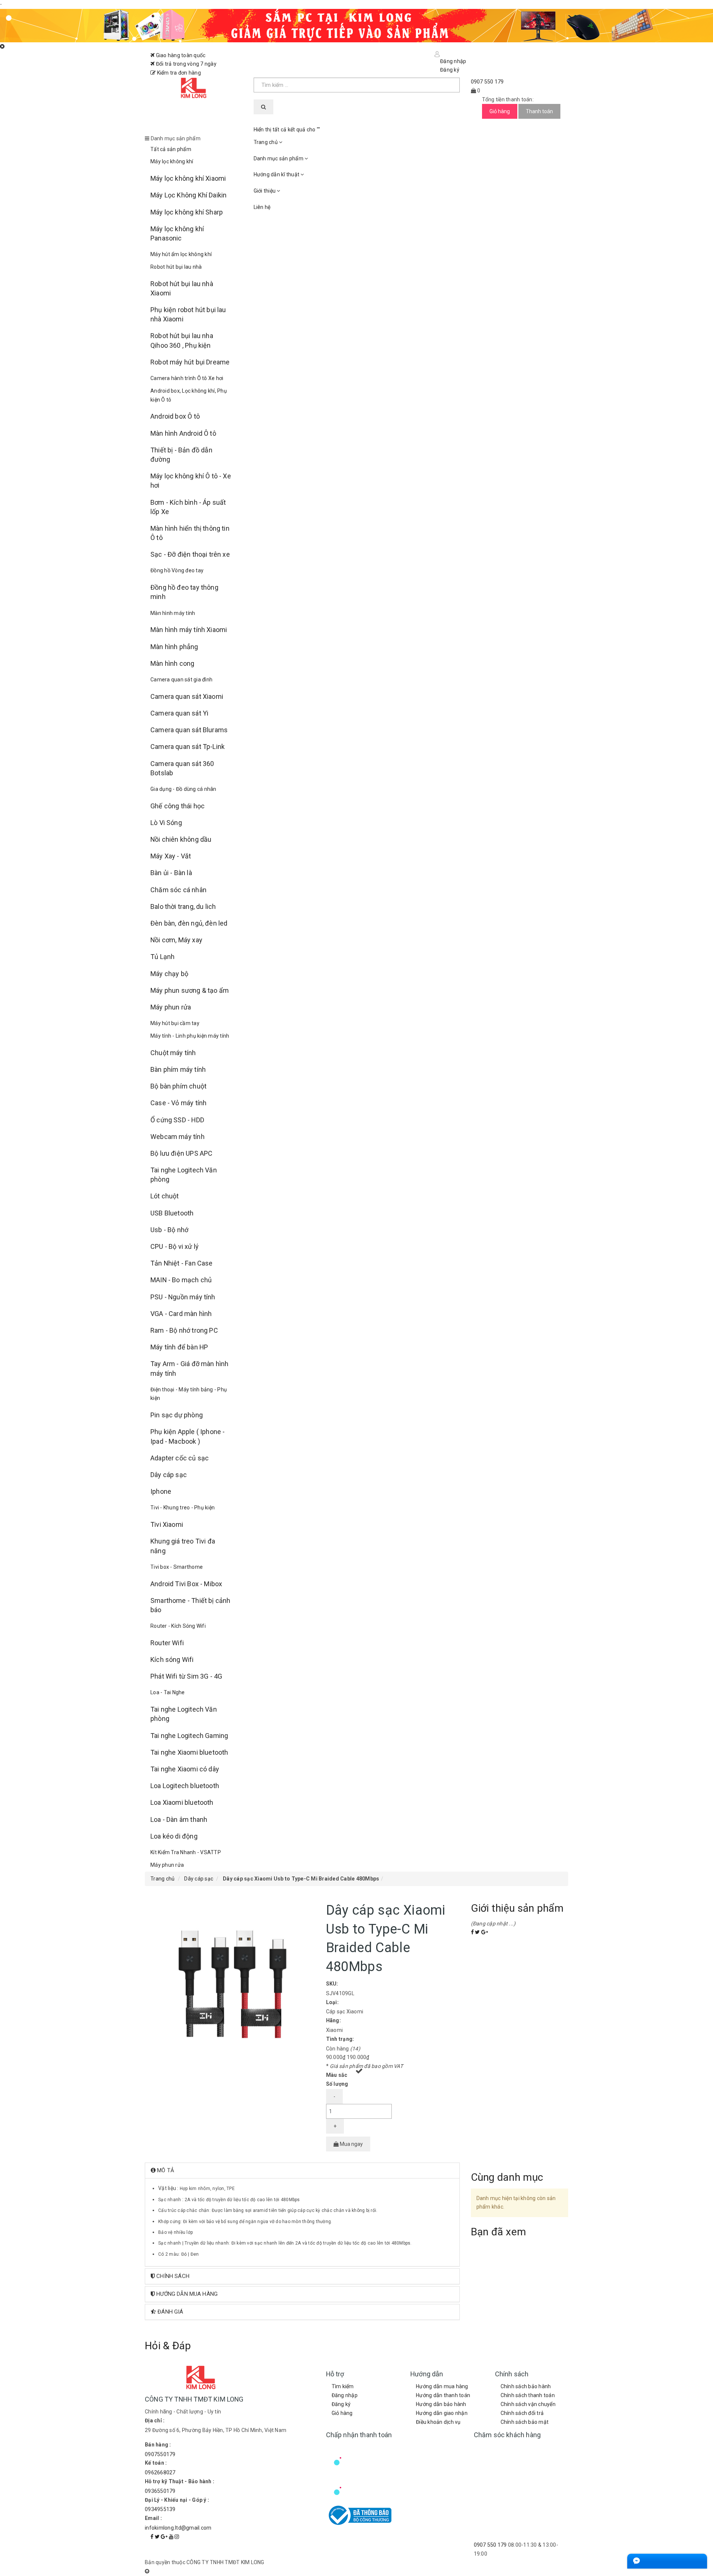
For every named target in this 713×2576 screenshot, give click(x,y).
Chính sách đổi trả (522, 2413)
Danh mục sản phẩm (279, 158)
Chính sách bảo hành (526, 2386)
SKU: (332, 1984)
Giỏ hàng (342, 2413)
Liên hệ (262, 207)
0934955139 (160, 2509)
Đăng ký (341, 2404)
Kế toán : (156, 2463)
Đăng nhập (345, 2395)
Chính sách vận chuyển (528, 2404)
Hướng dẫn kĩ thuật (277, 174)
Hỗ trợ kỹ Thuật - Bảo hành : (180, 2481)
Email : (153, 2518)
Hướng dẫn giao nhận (442, 2413)
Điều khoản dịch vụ (438, 2422)
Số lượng (337, 2084)
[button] (302, 2171)
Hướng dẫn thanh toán (443, 2395)
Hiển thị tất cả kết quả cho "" (287, 130)
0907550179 (160, 2454)
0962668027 (160, 2472)
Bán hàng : (158, 2445)
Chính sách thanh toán (528, 2395)
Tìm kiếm (343, 2386)
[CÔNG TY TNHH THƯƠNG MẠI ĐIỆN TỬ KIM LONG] (194, 89)
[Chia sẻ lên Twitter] (478, 1932)
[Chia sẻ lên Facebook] (473, 1932)
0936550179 (160, 2491)
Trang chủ (266, 142)
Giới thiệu (265, 191)
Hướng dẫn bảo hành (441, 2404)
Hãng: (333, 2020)
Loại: (332, 2002)
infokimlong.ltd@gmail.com (178, 2528)
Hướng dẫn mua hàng (442, 2386)
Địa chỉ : (155, 2420)
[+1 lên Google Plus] (485, 1932)
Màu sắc (337, 2075)
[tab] (302, 2171)
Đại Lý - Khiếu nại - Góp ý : (177, 2500)
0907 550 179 (490, 2545)
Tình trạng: (340, 2039)
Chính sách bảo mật (525, 2422)
